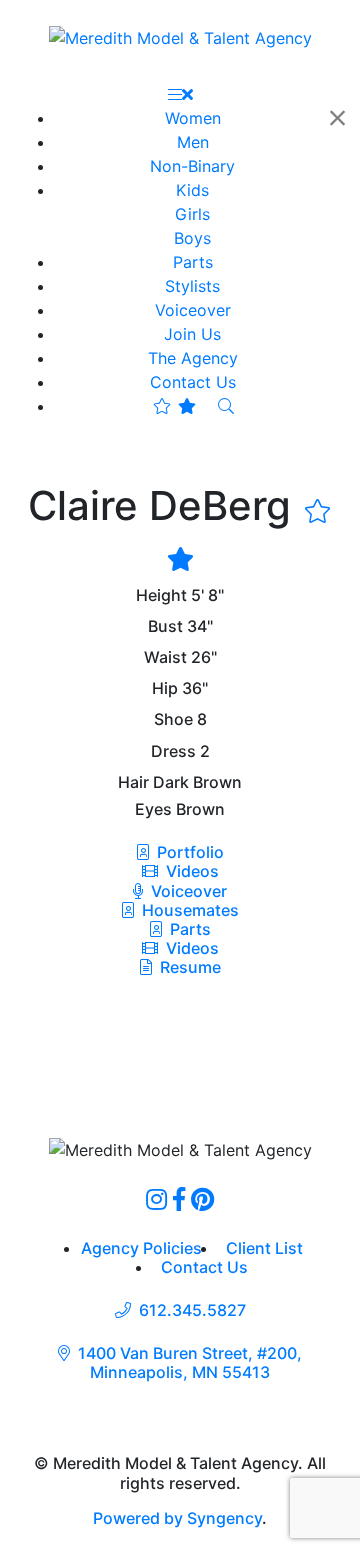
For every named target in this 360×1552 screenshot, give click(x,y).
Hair (133, 782)
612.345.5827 (192, 1310)
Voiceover (187, 891)
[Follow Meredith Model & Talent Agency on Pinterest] (202, 1199)
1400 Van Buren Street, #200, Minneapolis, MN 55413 (190, 1363)
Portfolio (188, 852)
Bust (165, 626)
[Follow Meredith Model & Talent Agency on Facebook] (179, 1199)
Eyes (153, 809)
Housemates (188, 910)
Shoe (173, 719)
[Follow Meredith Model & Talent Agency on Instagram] (156, 1199)
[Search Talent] (226, 406)
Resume (190, 967)
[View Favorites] (174, 406)
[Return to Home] (180, 37)
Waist (165, 657)
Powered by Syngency (177, 1518)
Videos (190, 871)
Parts (188, 929)
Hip (165, 688)
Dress (173, 751)
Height (161, 595)
